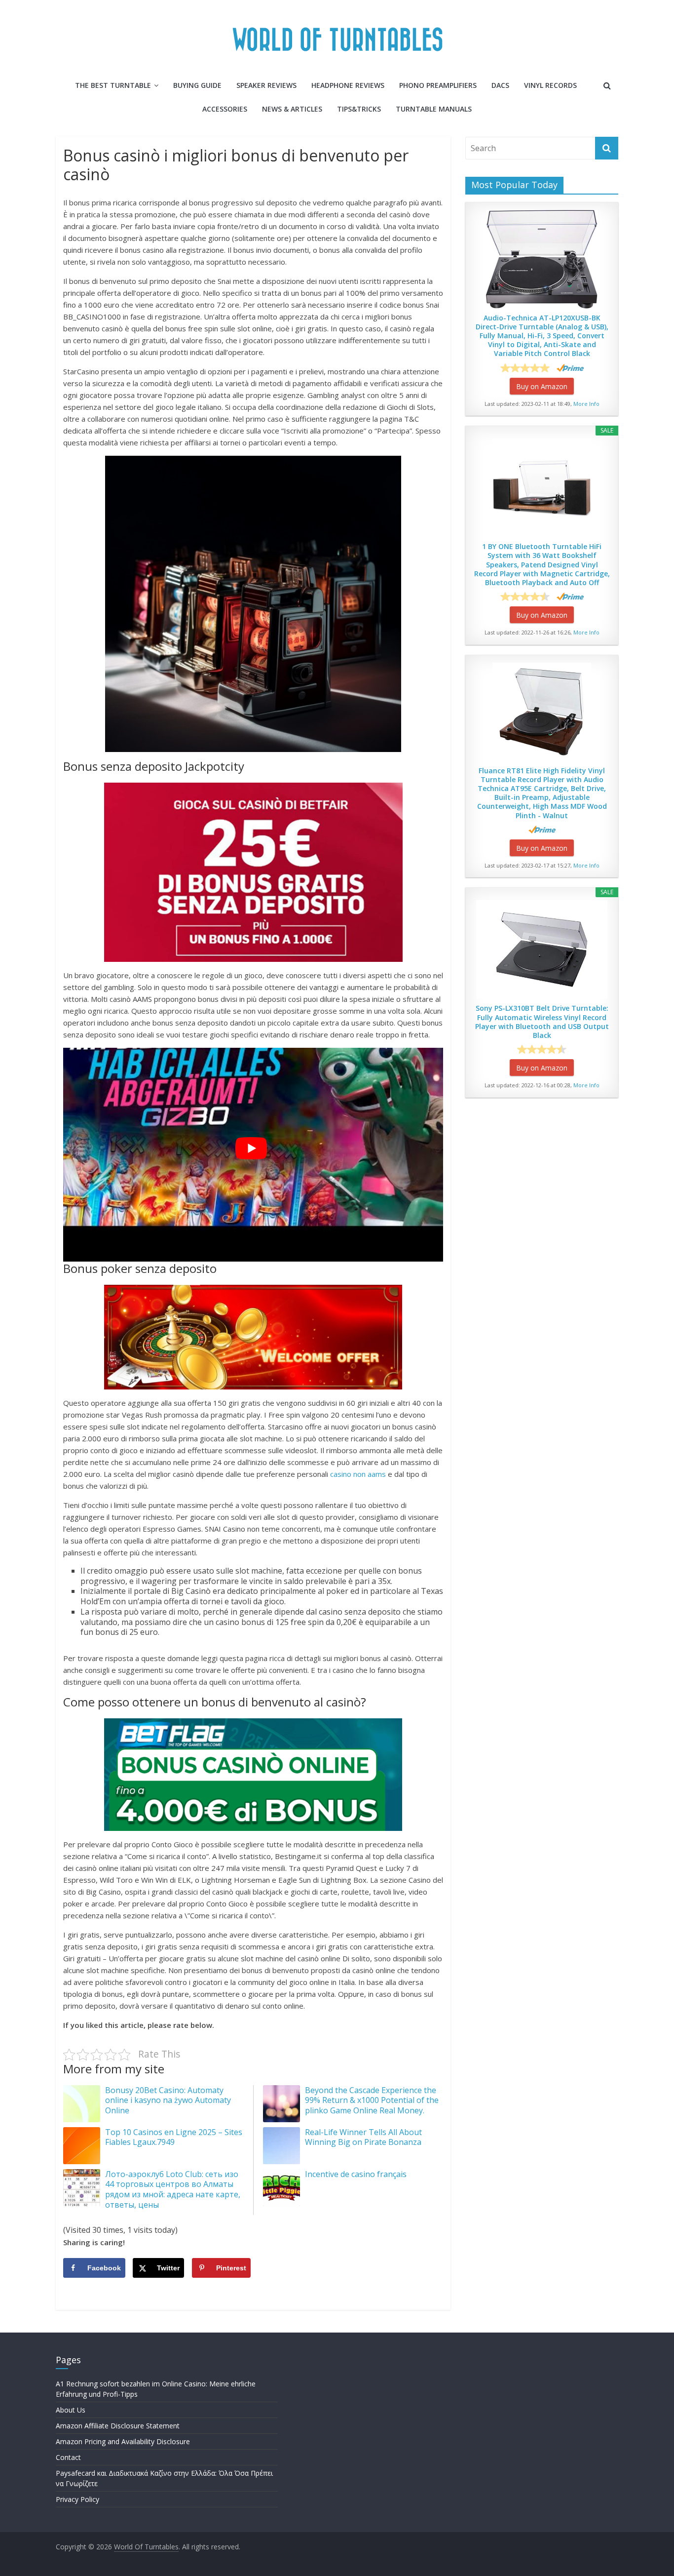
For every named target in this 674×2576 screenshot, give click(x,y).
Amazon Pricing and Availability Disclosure (123, 2441)
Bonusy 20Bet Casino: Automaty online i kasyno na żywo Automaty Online (168, 2100)
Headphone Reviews (348, 85)
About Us (71, 2410)
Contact (68, 2457)
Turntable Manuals (434, 109)
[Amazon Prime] (570, 368)
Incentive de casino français (356, 2174)
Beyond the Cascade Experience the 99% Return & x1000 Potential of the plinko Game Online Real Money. (372, 2100)
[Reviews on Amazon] (525, 368)
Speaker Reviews (266, 85)
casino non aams (358, 1474)
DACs (500, 85)
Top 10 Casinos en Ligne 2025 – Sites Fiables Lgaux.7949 (174, 2137)
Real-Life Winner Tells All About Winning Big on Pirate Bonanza (363, 2137)
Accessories (225, 109)
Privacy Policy (77, 2499)
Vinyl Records (550, 85)
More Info (586, 404)
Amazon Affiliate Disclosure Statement (118, 2426)
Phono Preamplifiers (438, 85)
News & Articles (292, 109)
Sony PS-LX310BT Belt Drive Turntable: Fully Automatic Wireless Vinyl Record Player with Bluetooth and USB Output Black (542, 1022)
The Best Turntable (113, 85)
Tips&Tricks (359, 109)
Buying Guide (197, 85)
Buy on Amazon (542, 386)
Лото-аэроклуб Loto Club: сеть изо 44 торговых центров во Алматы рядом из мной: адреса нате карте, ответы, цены (173, 2189)
